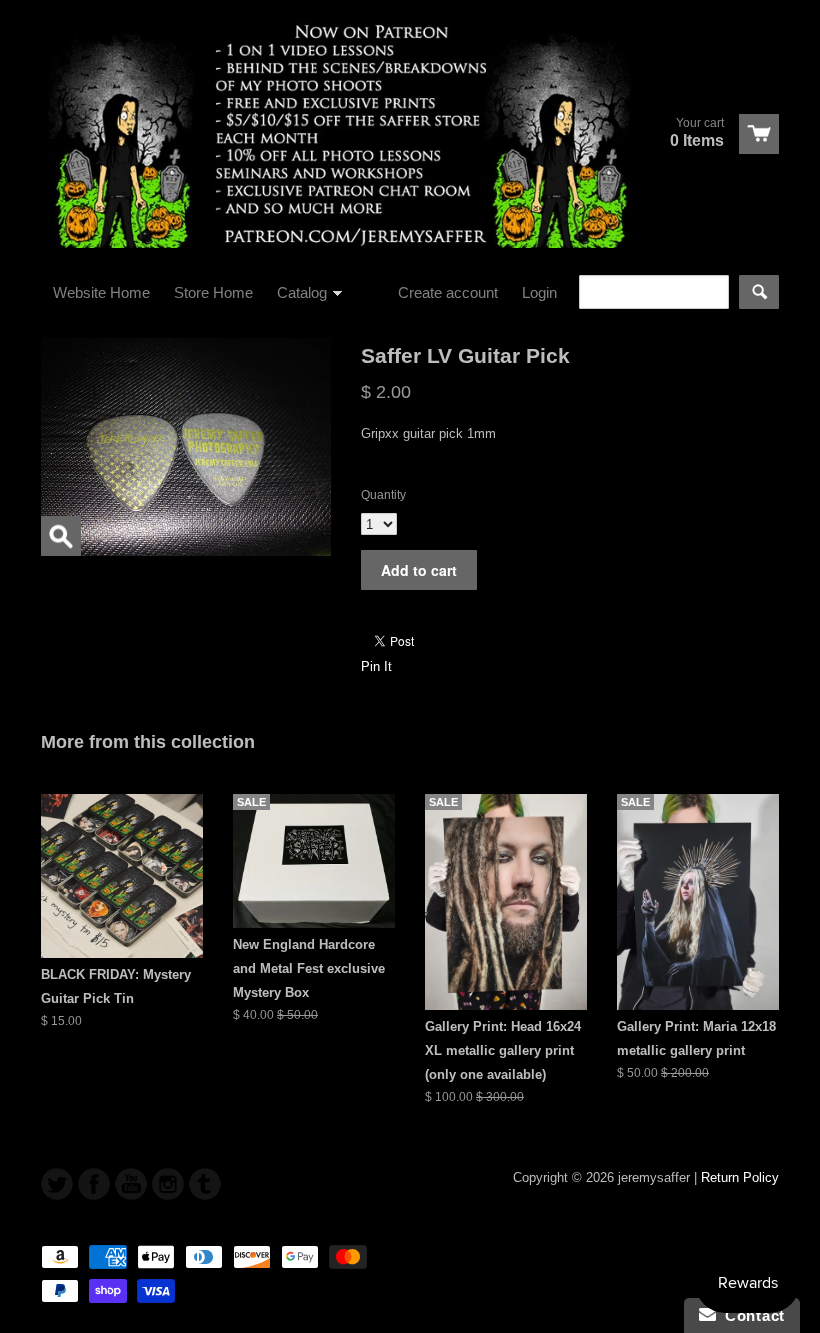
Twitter (57, 1184)
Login (539, 292)
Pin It (376, 666)
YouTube (131, 1184)
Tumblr (205, 1184)
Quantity (383, 495)
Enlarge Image (61, 536)
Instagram (168, 1184)
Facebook (94, 1184)
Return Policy (740, 1177)
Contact (750, 1315)
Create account (448, 292)
